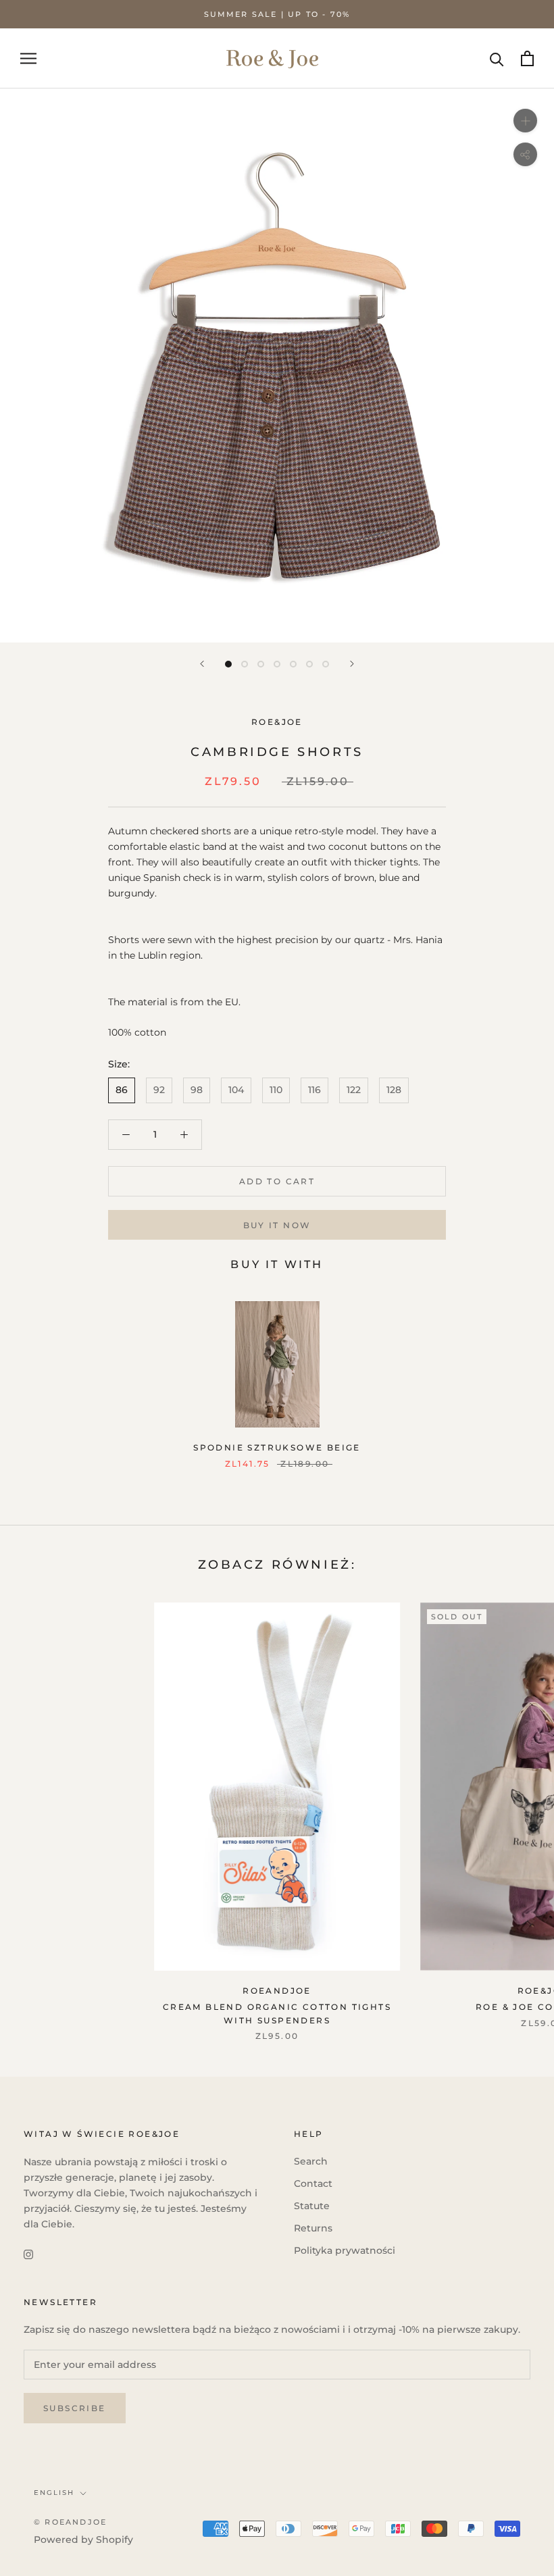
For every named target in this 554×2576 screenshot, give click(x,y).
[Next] (352, 664)
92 (159, 1090)
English (54, 2493)
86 (122, 1090)
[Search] (497, 58)
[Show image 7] (326, 664)
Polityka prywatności (345, 2250)
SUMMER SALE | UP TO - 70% (277, 14)
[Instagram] (28, 2253)
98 (197, 1090)
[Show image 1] (228, 664)
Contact (313, 2183)
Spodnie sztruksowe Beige (277, 1447)
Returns (313, 2228)
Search (311, 2161)
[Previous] (202, 664)
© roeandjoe (70, 2522)
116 (314, 1090)
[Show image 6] (309, 664)
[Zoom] (525, 121)
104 (236, 1090)
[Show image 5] (293, 664)
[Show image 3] (261, 664)
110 (276, 1090)
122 (354, 1090)
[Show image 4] (277, 664)
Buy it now (277, 1225)
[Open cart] (527, 58)
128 (394, 1090)
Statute (312, 2206)
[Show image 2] (245, 664)
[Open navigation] (28, 58)
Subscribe (75, 2408)
